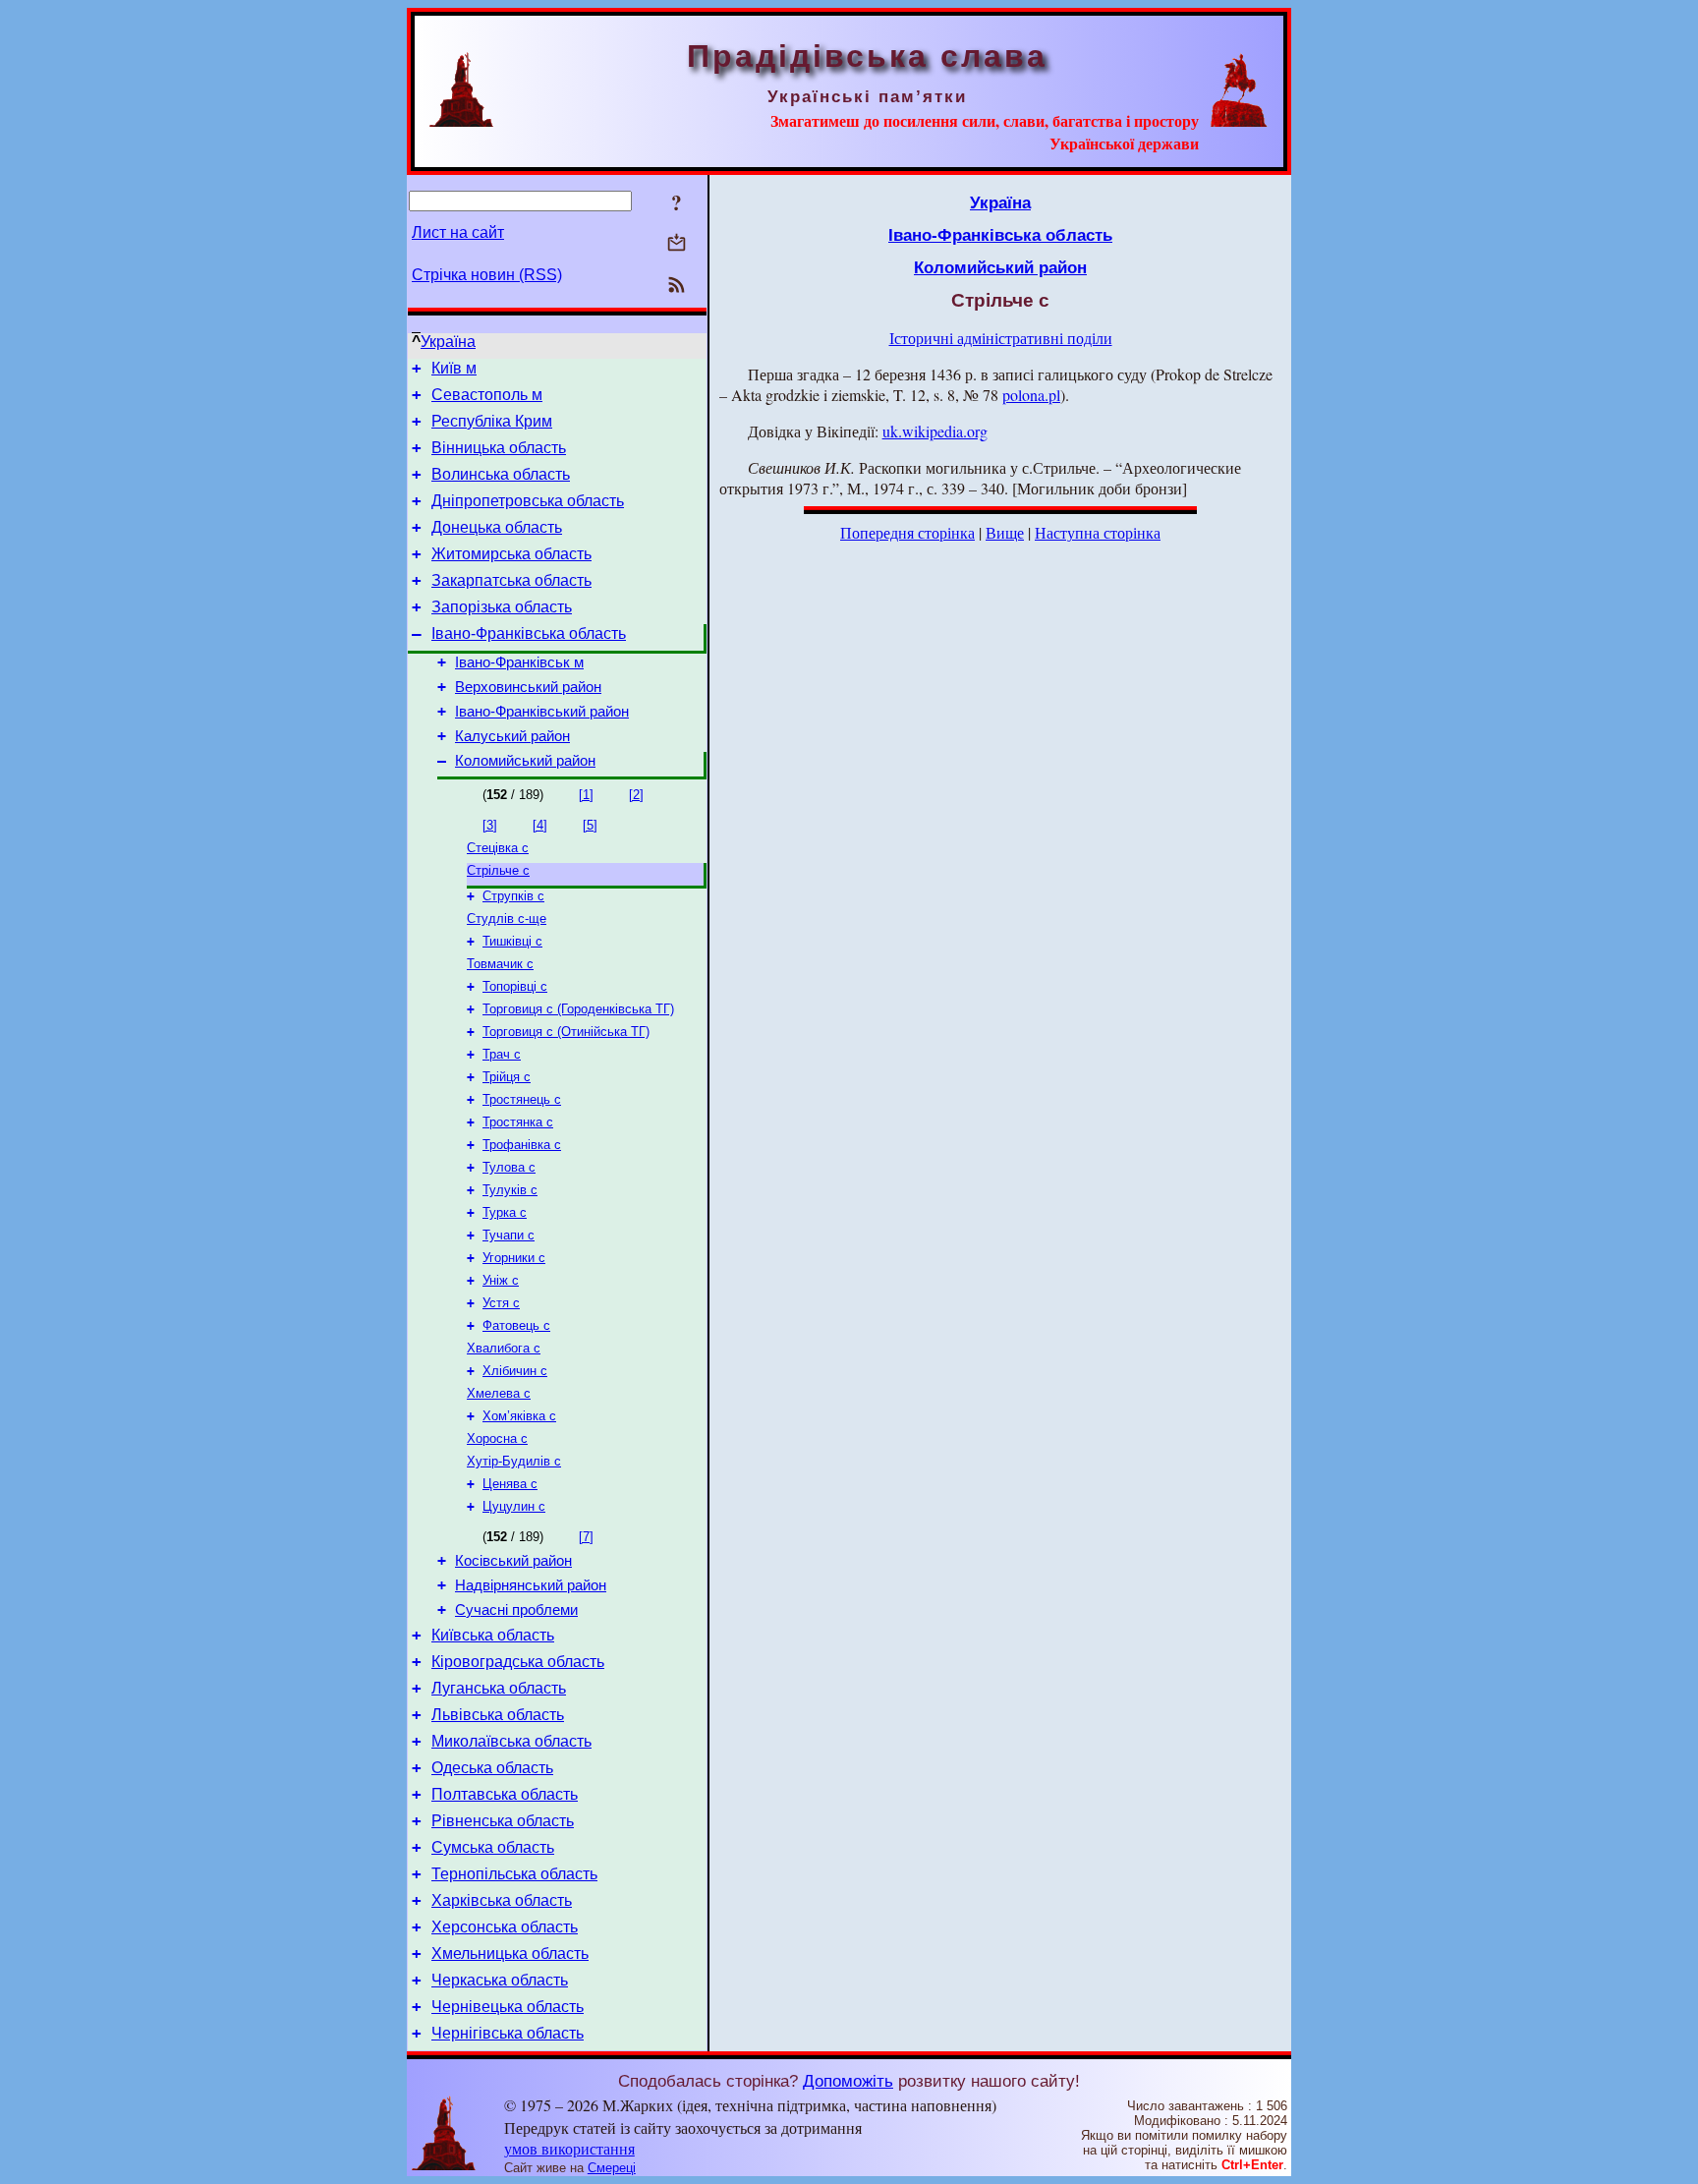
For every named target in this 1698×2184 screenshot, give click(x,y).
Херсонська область (505, 1927)
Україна (448, 342)
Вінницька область (499, 448)
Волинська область (501, 474)
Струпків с (513, 896)
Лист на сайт (458, 232)
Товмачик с (500, 964)
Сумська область (493, 1847)
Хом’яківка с (519, 1416)
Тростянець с (522, 1099)
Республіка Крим (492, 421)
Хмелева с (499, 1393)
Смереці (612, 2168)
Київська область (493, 1635)
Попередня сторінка (907, 532)
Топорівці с (515, 986)
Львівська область (498, 1715)
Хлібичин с (515, 1371)
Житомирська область (511, 554)
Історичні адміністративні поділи (1001, 338)
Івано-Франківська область (529, 633)
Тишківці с (512, 941)
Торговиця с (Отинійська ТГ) (566, 1032)
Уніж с (501, 1280)
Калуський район (512, 736)
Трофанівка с (522, 1145)
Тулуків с (510, 1190)
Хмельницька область (510, 1954)
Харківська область (502, 1900)
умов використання (569, 2148)
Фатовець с (516, 1325)
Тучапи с (509, 1235)
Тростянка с (518, 1122)
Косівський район (513, 1561)
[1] (586, 795)
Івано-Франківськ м (519, 662)
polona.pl (1031, 395)
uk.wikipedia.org (935, 431)
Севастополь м (487, 395)
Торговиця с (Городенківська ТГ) (578, 1009)
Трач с (502, 1054)
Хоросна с (497, 1438)
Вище (1005, 532)
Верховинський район (528, 687)
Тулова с (509, 1167)
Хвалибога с (504, 1348)
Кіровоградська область (518, 1662)
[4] (540, 825)
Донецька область (497, 527)
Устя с (501, 1303)
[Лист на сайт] (677, 244)
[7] (586, 1537)
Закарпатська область (511, 580)
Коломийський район (525, 761)
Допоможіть (848, 2081)
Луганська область (499, 1688)
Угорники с (514, 1258)
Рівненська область (503, 1821)
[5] (590, 825)
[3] (490, 825)
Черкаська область (500, 1980)
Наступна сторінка (1098, 532)
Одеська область (492, 1768)
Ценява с (510, 1484)
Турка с (505, 1212)
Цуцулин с (514, 1506)
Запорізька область (502, 607)
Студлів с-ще (507, 919)
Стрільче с (498, 870)
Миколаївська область (511, 1741)
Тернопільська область (514, 1874)
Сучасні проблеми (516, 1610)
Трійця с (507, 1077)
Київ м (454, 368)
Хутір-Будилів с (514, 1461)
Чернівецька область (508, 2007)
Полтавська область (505, 1794)
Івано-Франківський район (542, 712)
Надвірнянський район (531, 1585)
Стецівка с (498, 848)
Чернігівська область (508, 2033)
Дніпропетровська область (528, 501)
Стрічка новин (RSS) (487, 275)
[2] (636, 795)
